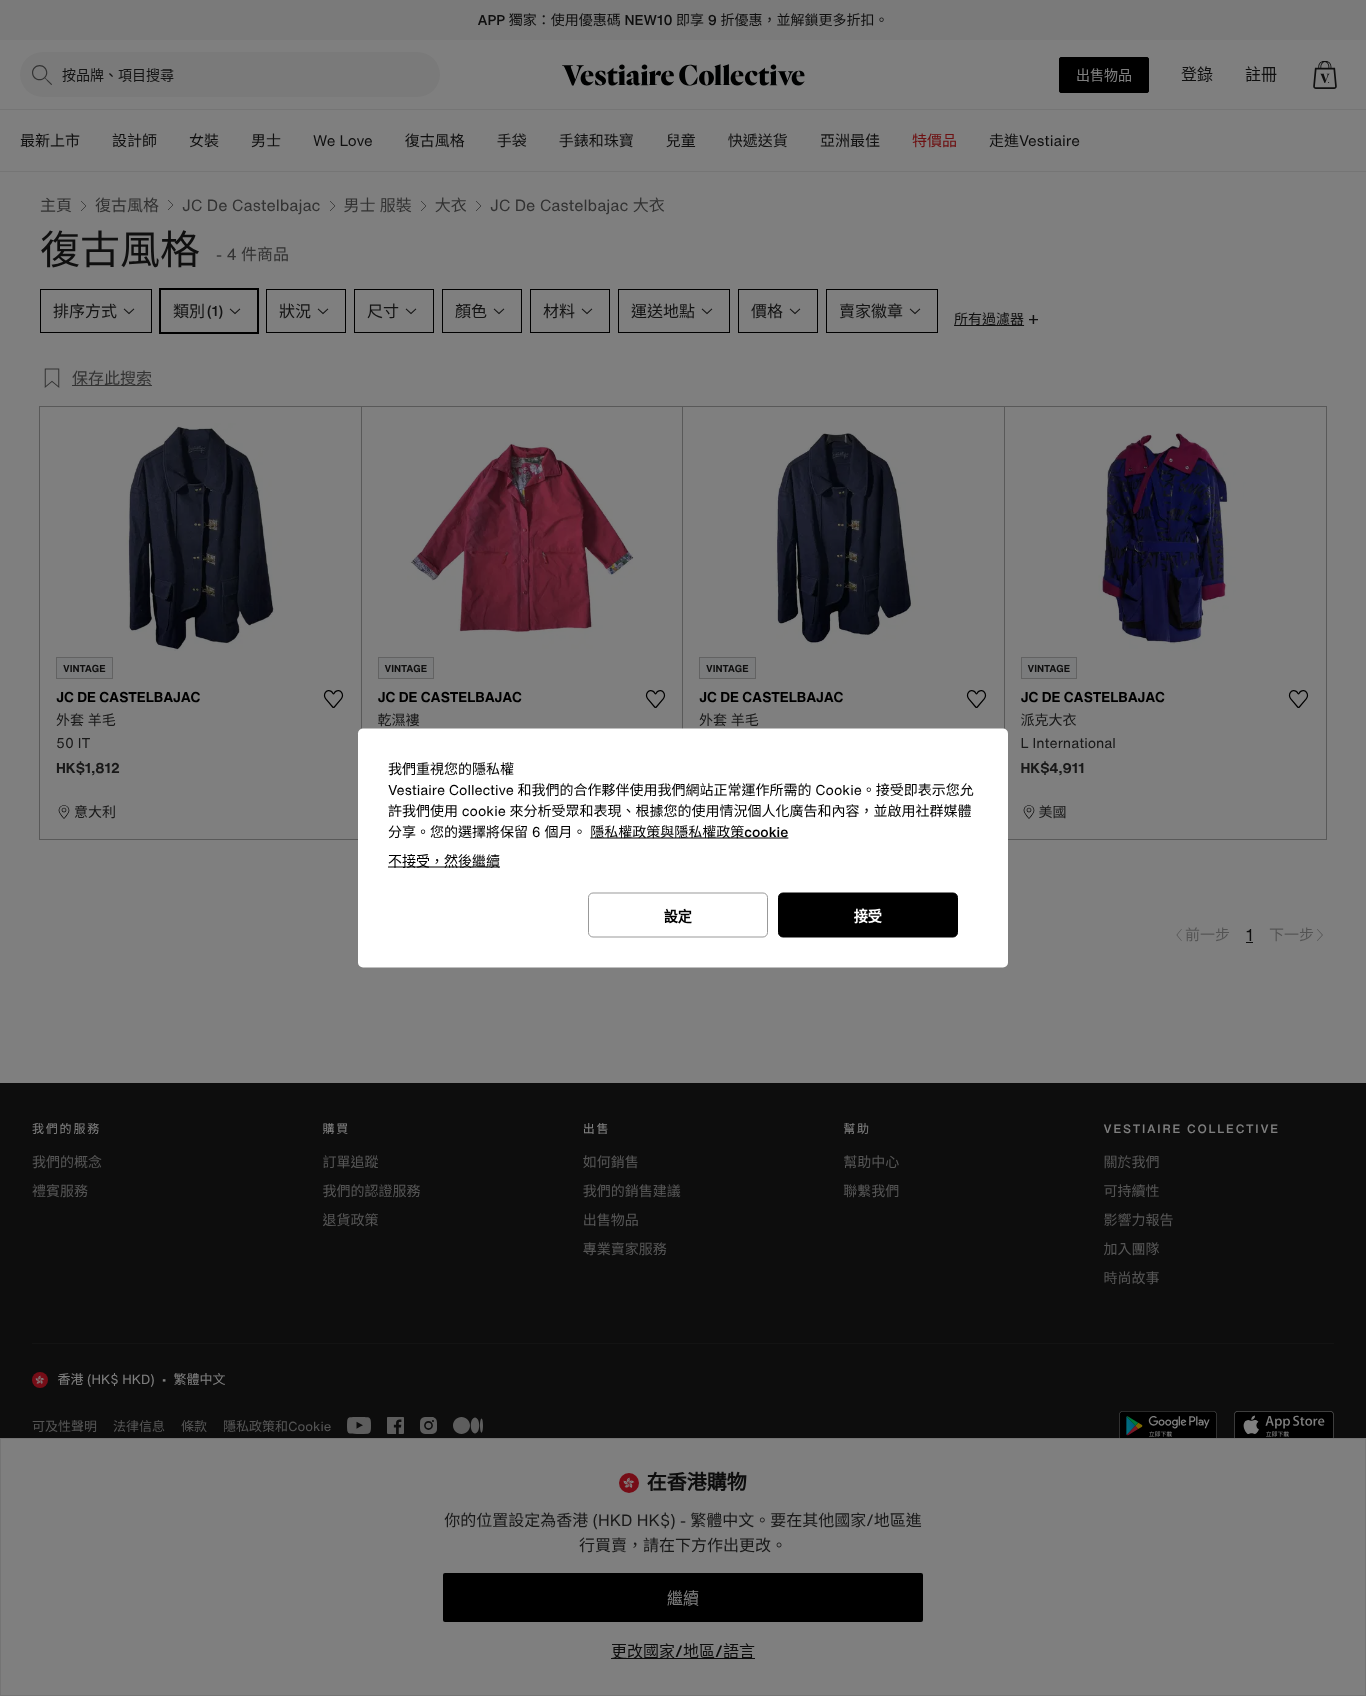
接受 (868, 915)
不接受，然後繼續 (444, 860)
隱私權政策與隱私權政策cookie (689, 832)
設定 (678, 915)
